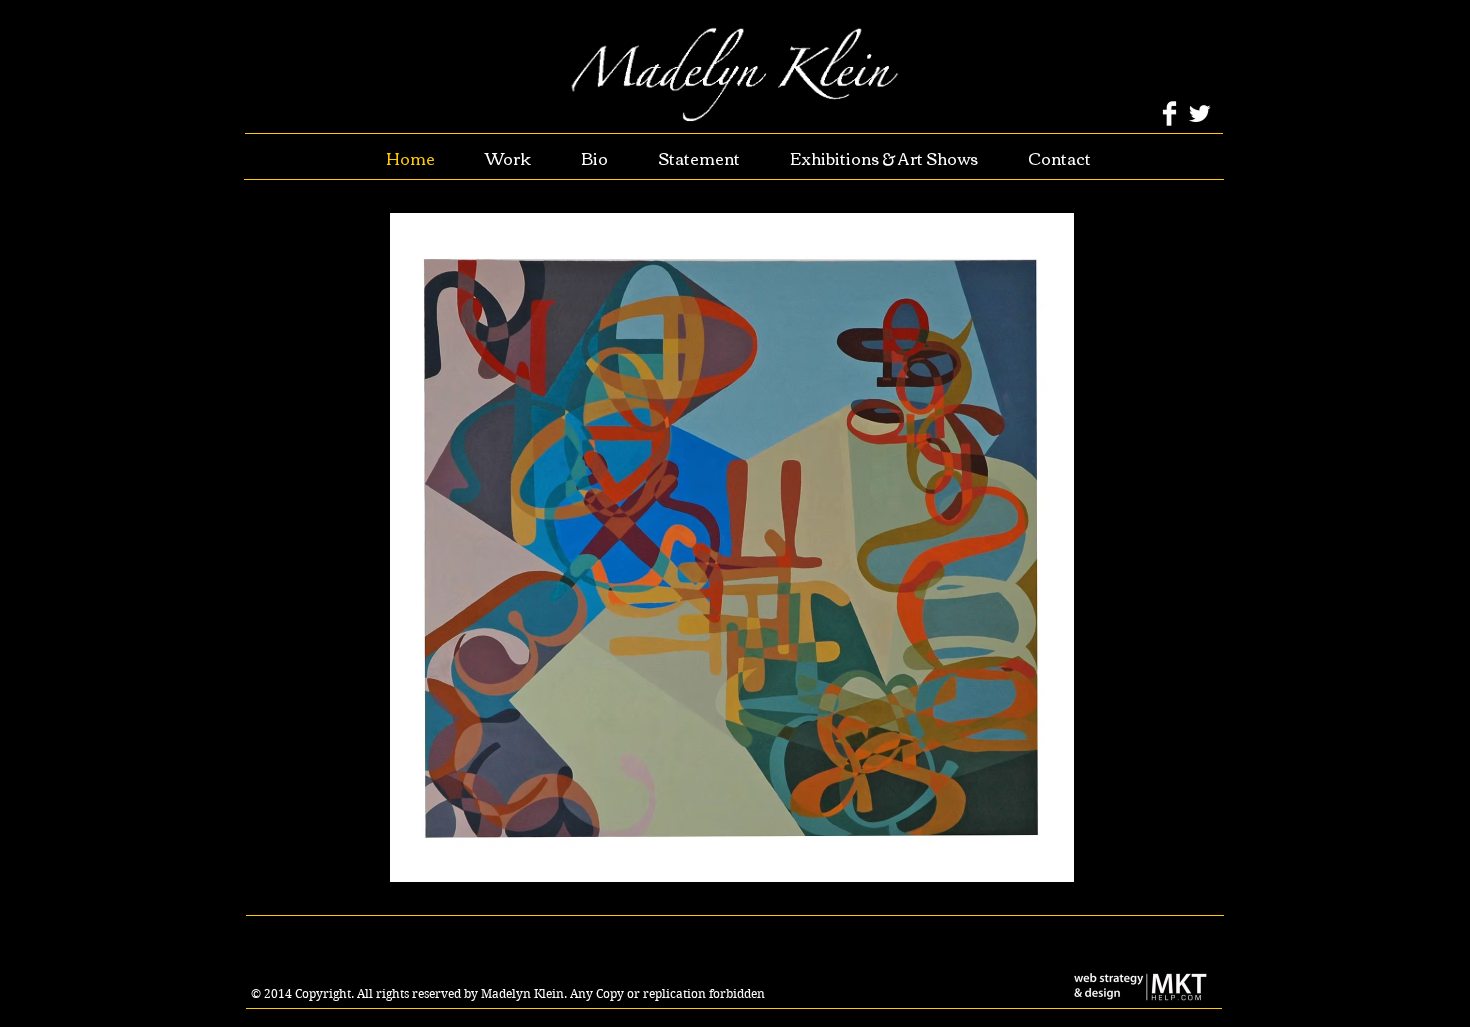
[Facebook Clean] (1169, 113)
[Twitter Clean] (1199, 113)
